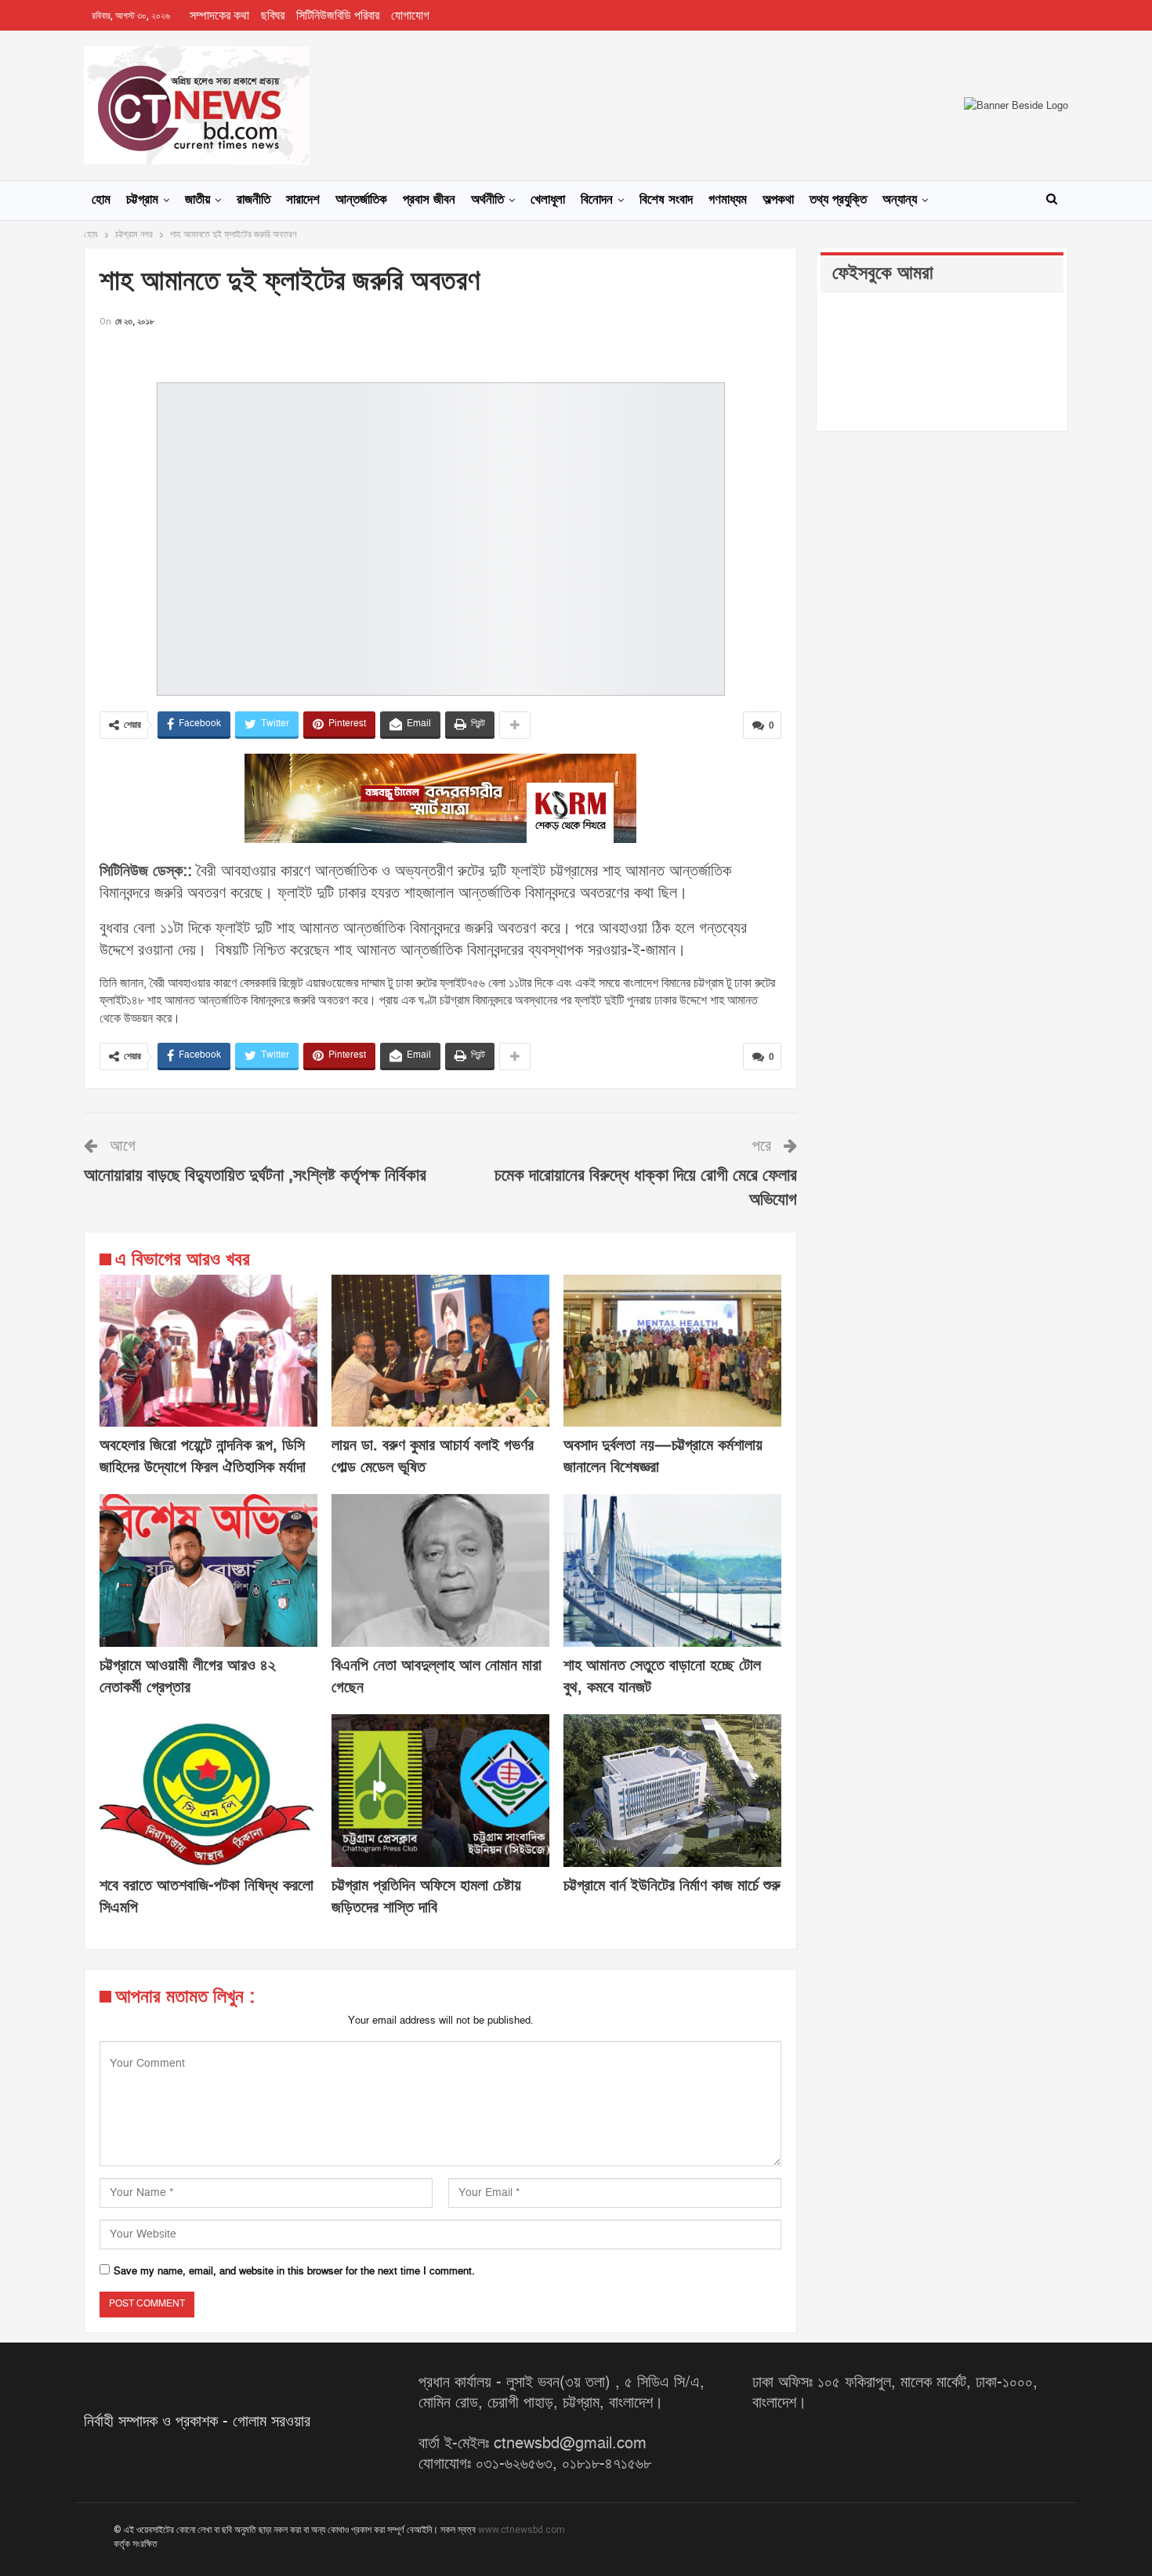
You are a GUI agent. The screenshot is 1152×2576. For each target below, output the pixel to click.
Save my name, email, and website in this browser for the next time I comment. (294, 2271)
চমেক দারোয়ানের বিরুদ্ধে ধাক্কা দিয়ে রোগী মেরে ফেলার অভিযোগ (646, 1188)
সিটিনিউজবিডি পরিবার (338, 16)
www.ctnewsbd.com (522, 2530)
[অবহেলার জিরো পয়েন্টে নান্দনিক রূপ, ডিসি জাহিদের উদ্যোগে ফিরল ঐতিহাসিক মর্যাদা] (208, 1351)
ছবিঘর (273, 16)
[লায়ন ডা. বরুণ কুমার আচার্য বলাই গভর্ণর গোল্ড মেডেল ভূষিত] (440, 1351)
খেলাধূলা (548, 200)
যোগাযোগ (410, 16)
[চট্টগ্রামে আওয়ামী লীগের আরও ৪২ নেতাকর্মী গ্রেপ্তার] (208, 1570)
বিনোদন (597, 200)
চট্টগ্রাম (142, 200)
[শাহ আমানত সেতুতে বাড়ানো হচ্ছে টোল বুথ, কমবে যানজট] (672, 1570)
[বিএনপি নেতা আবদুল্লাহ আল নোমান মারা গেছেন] (440, 1570)
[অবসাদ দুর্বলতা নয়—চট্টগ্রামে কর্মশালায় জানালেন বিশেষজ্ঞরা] (672, 1351)
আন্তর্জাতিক (361, 200)
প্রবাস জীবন (429, 200)
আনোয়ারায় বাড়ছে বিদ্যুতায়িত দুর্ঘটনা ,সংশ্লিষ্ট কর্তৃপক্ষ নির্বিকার (255, 1176)
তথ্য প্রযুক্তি (838, 200)
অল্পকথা (778, 200)
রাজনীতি (254, 200)
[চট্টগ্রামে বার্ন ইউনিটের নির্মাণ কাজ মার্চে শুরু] (672, 1791)
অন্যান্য (900, 200)
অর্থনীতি (487, 200)
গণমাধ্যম (728, 200)
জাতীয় (197, 200)
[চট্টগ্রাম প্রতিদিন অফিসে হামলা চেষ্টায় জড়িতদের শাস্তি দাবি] (440, 1791)
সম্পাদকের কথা (219, 16)
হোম (101, 200)
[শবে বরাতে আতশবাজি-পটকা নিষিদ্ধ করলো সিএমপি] (208, 1791)
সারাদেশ (303, 200)
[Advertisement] (440, 354)
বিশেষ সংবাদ (666, 200)
